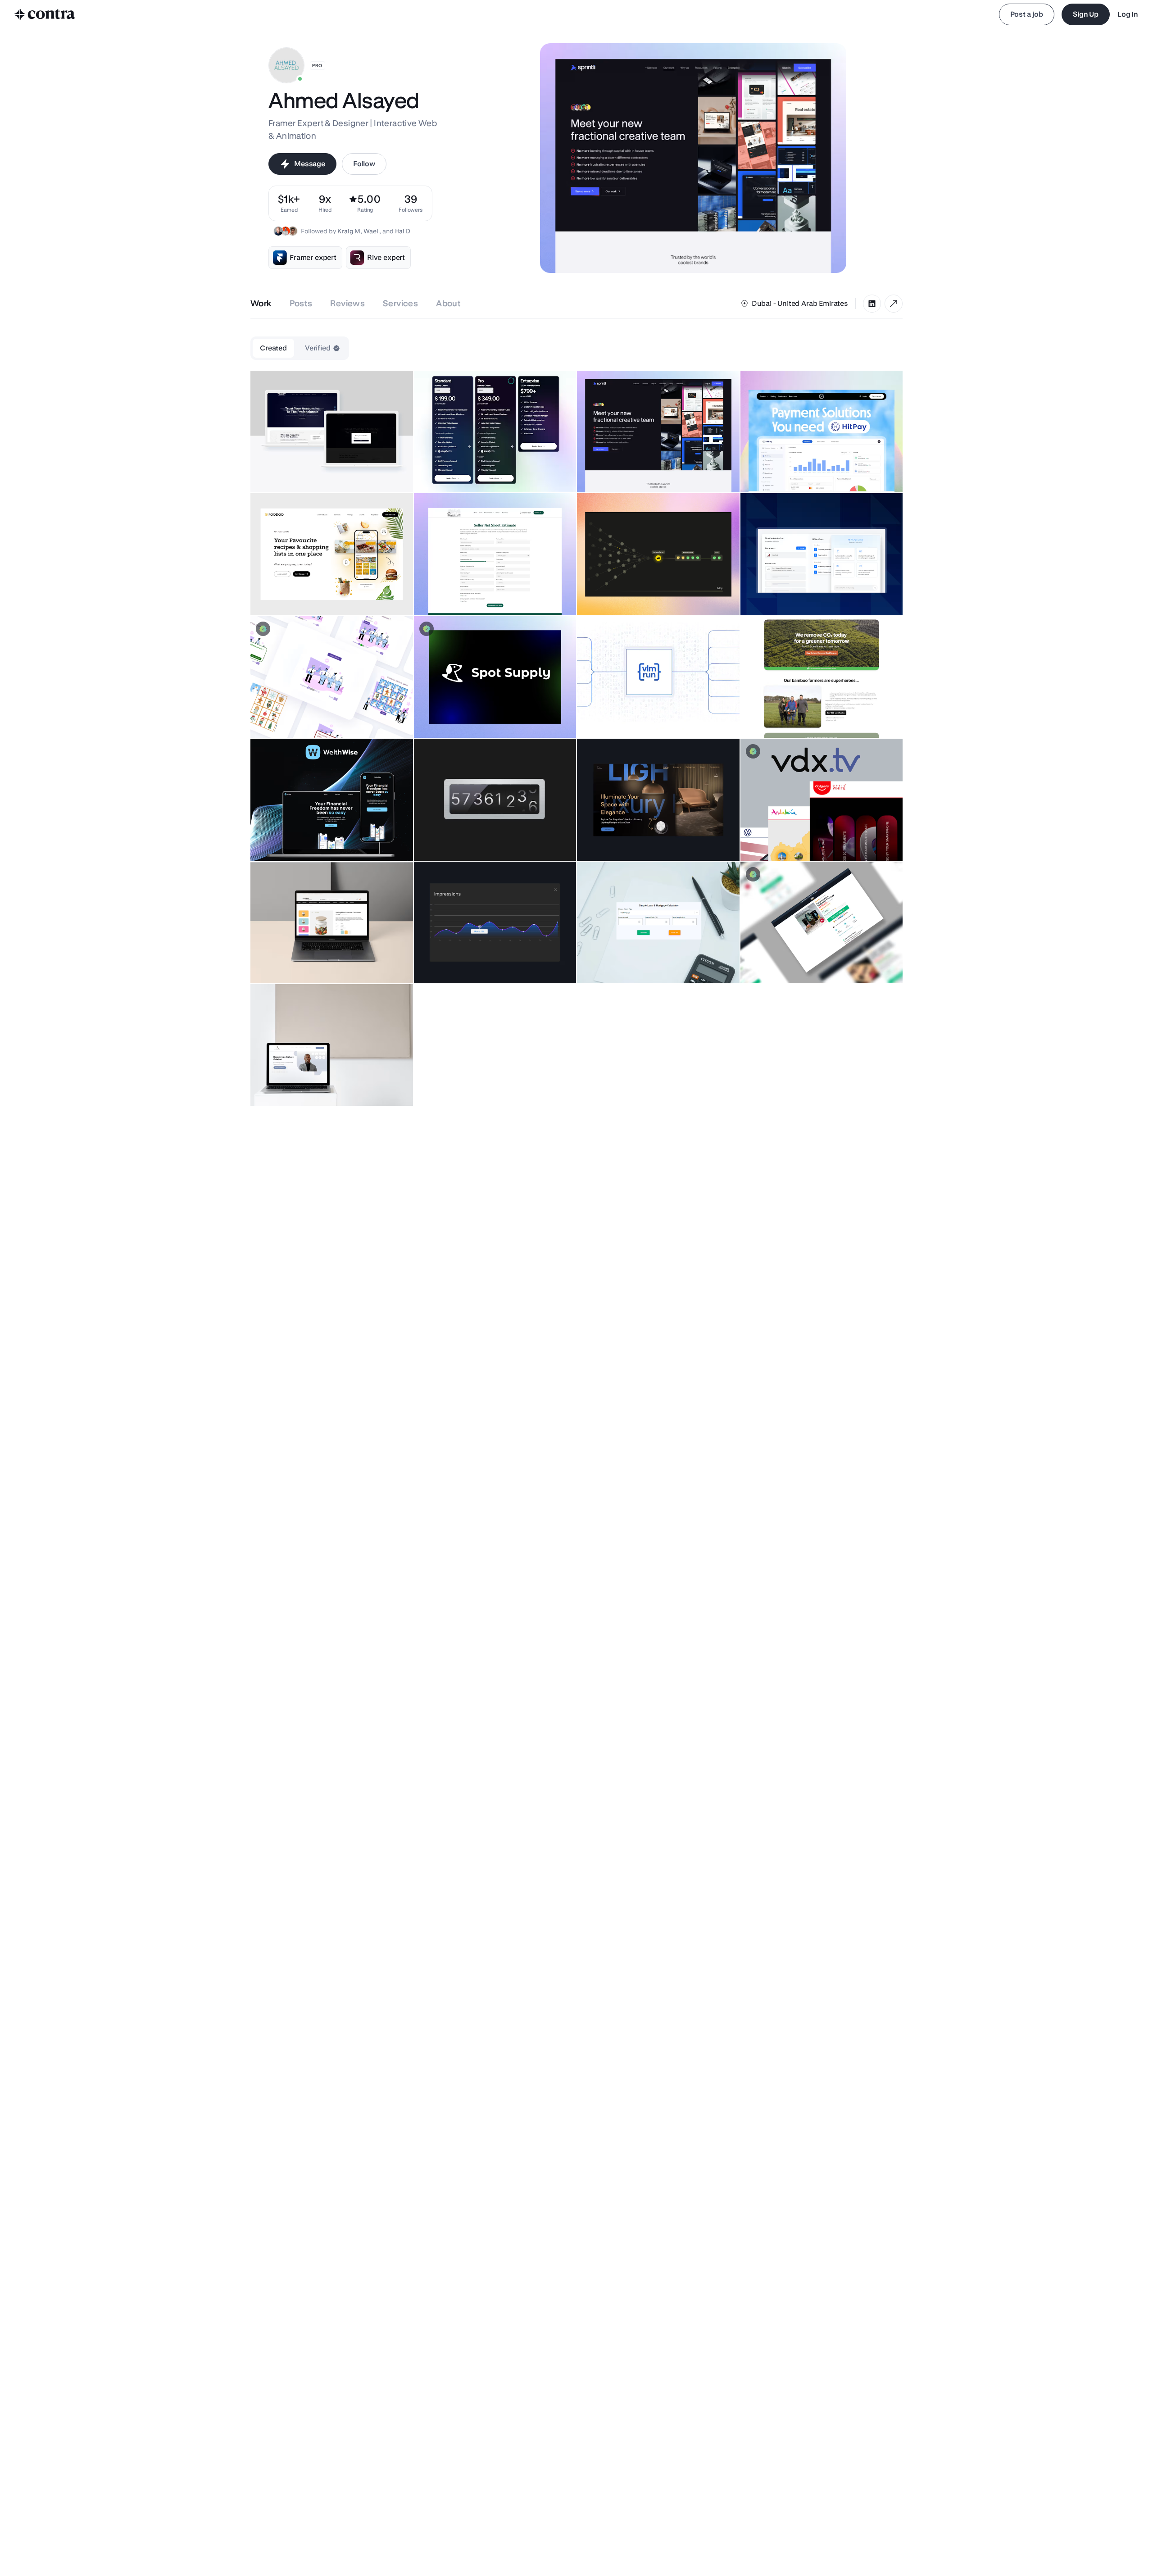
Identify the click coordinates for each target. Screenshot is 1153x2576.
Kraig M (349, 231)
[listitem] (411, 203)
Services (400, 303)
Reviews (347, 303)
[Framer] (894, 304)
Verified (318, 348)
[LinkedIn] (872, 304)
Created (273, 348)
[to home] (45, 14)
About (448, 303)
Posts (301, 303)
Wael (371, 231)
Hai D (403, 231)
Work (261, 303)
